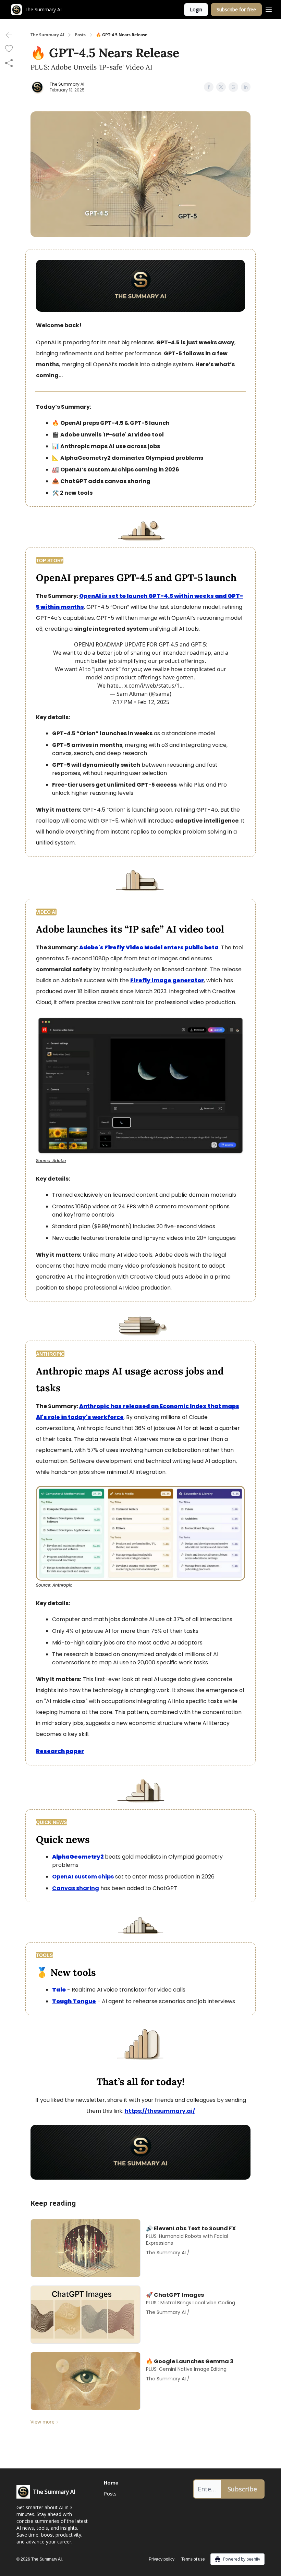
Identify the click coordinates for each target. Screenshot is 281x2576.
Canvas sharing (76, 1888)
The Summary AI (47, 35)
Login (196, 9)
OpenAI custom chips (83, 1877)
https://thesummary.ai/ (160, 2111)
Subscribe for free (236, 9)
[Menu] (269, 9)
